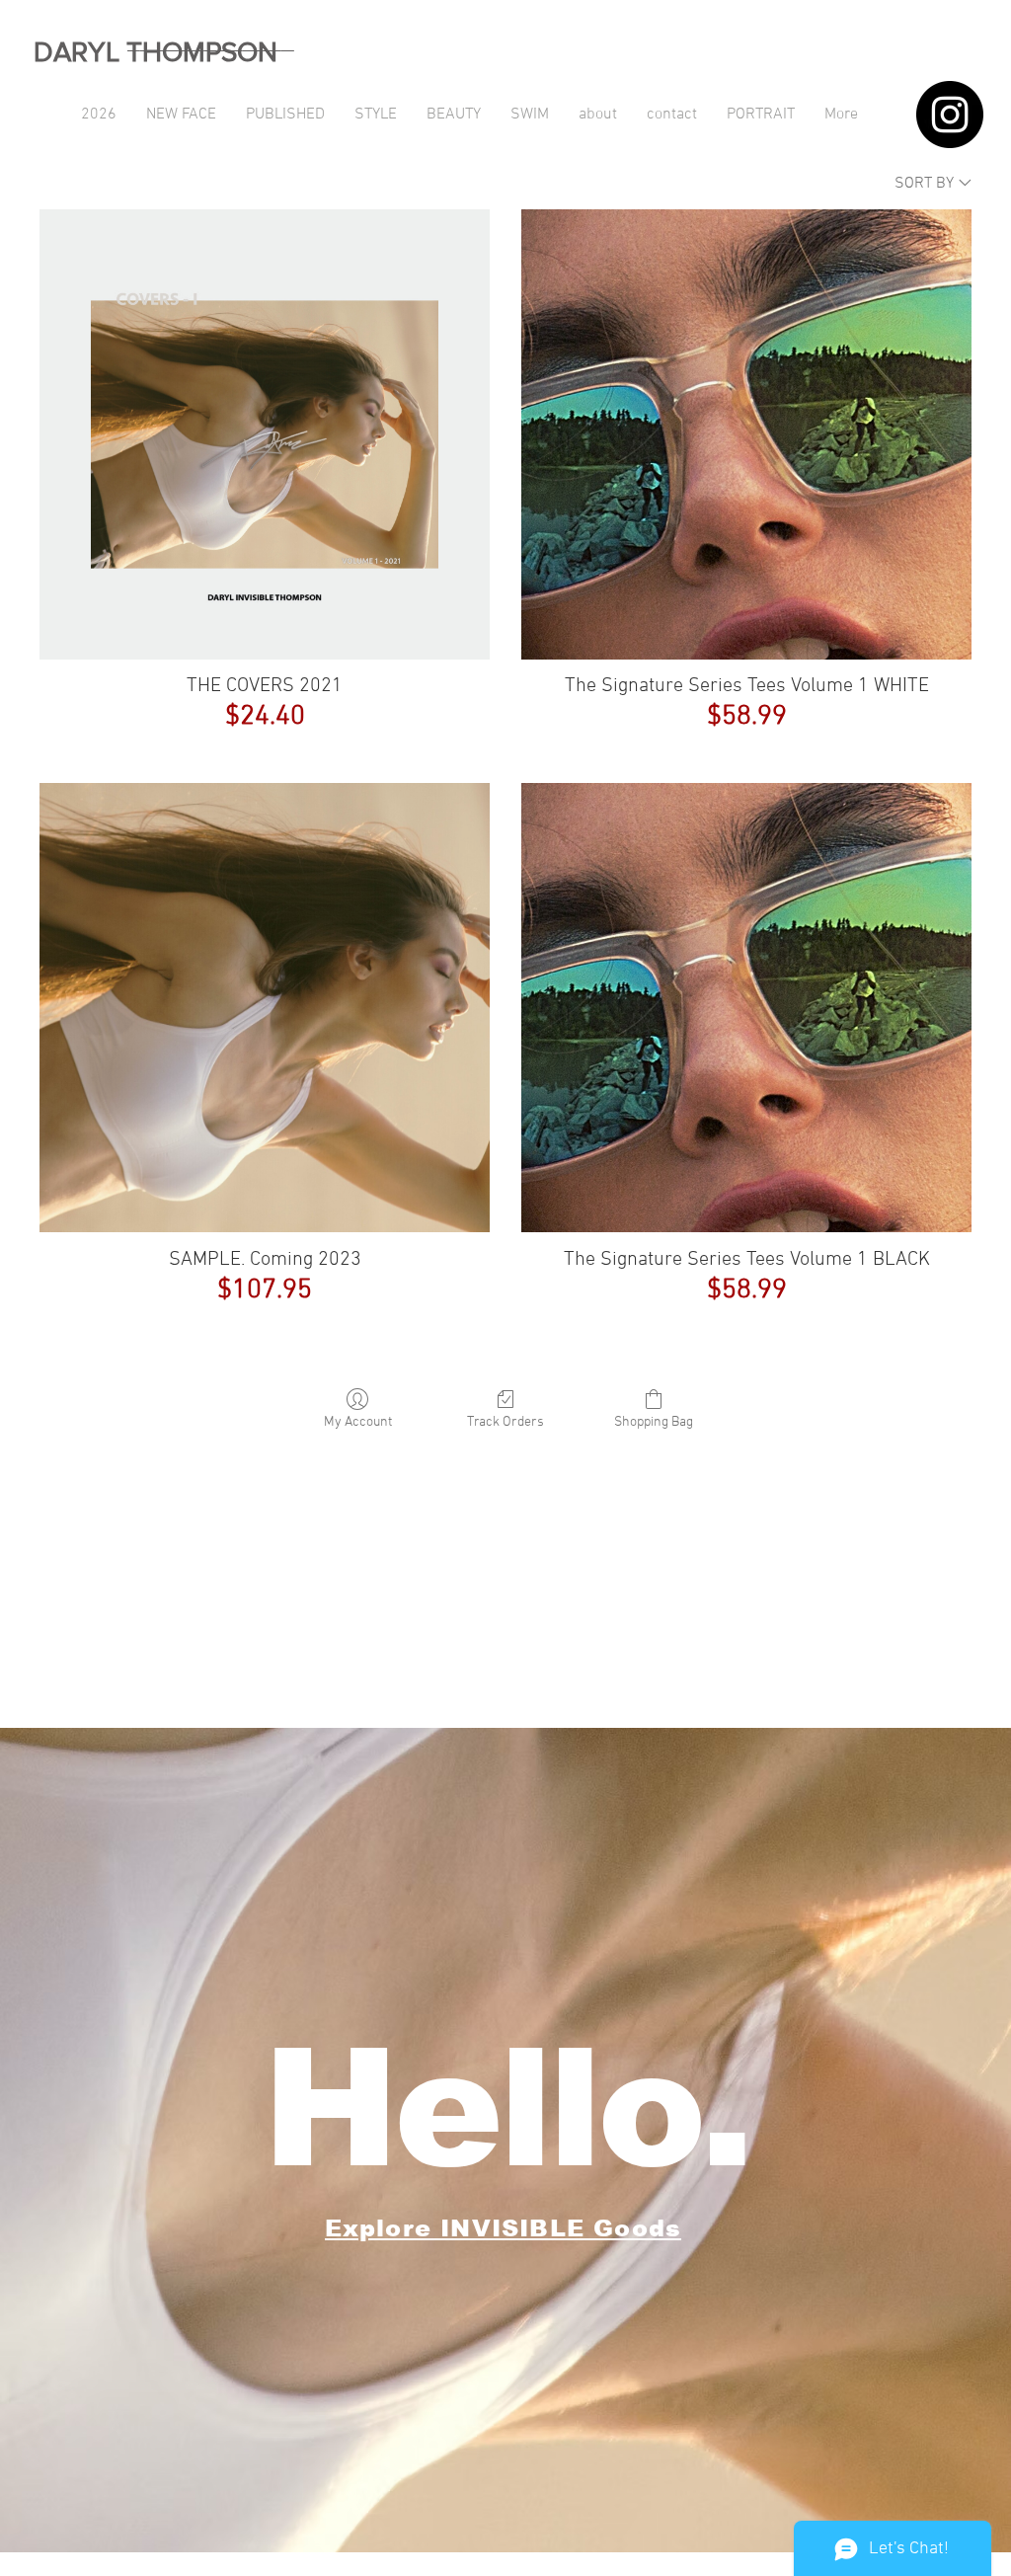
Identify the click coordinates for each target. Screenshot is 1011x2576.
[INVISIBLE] (950, 115)
